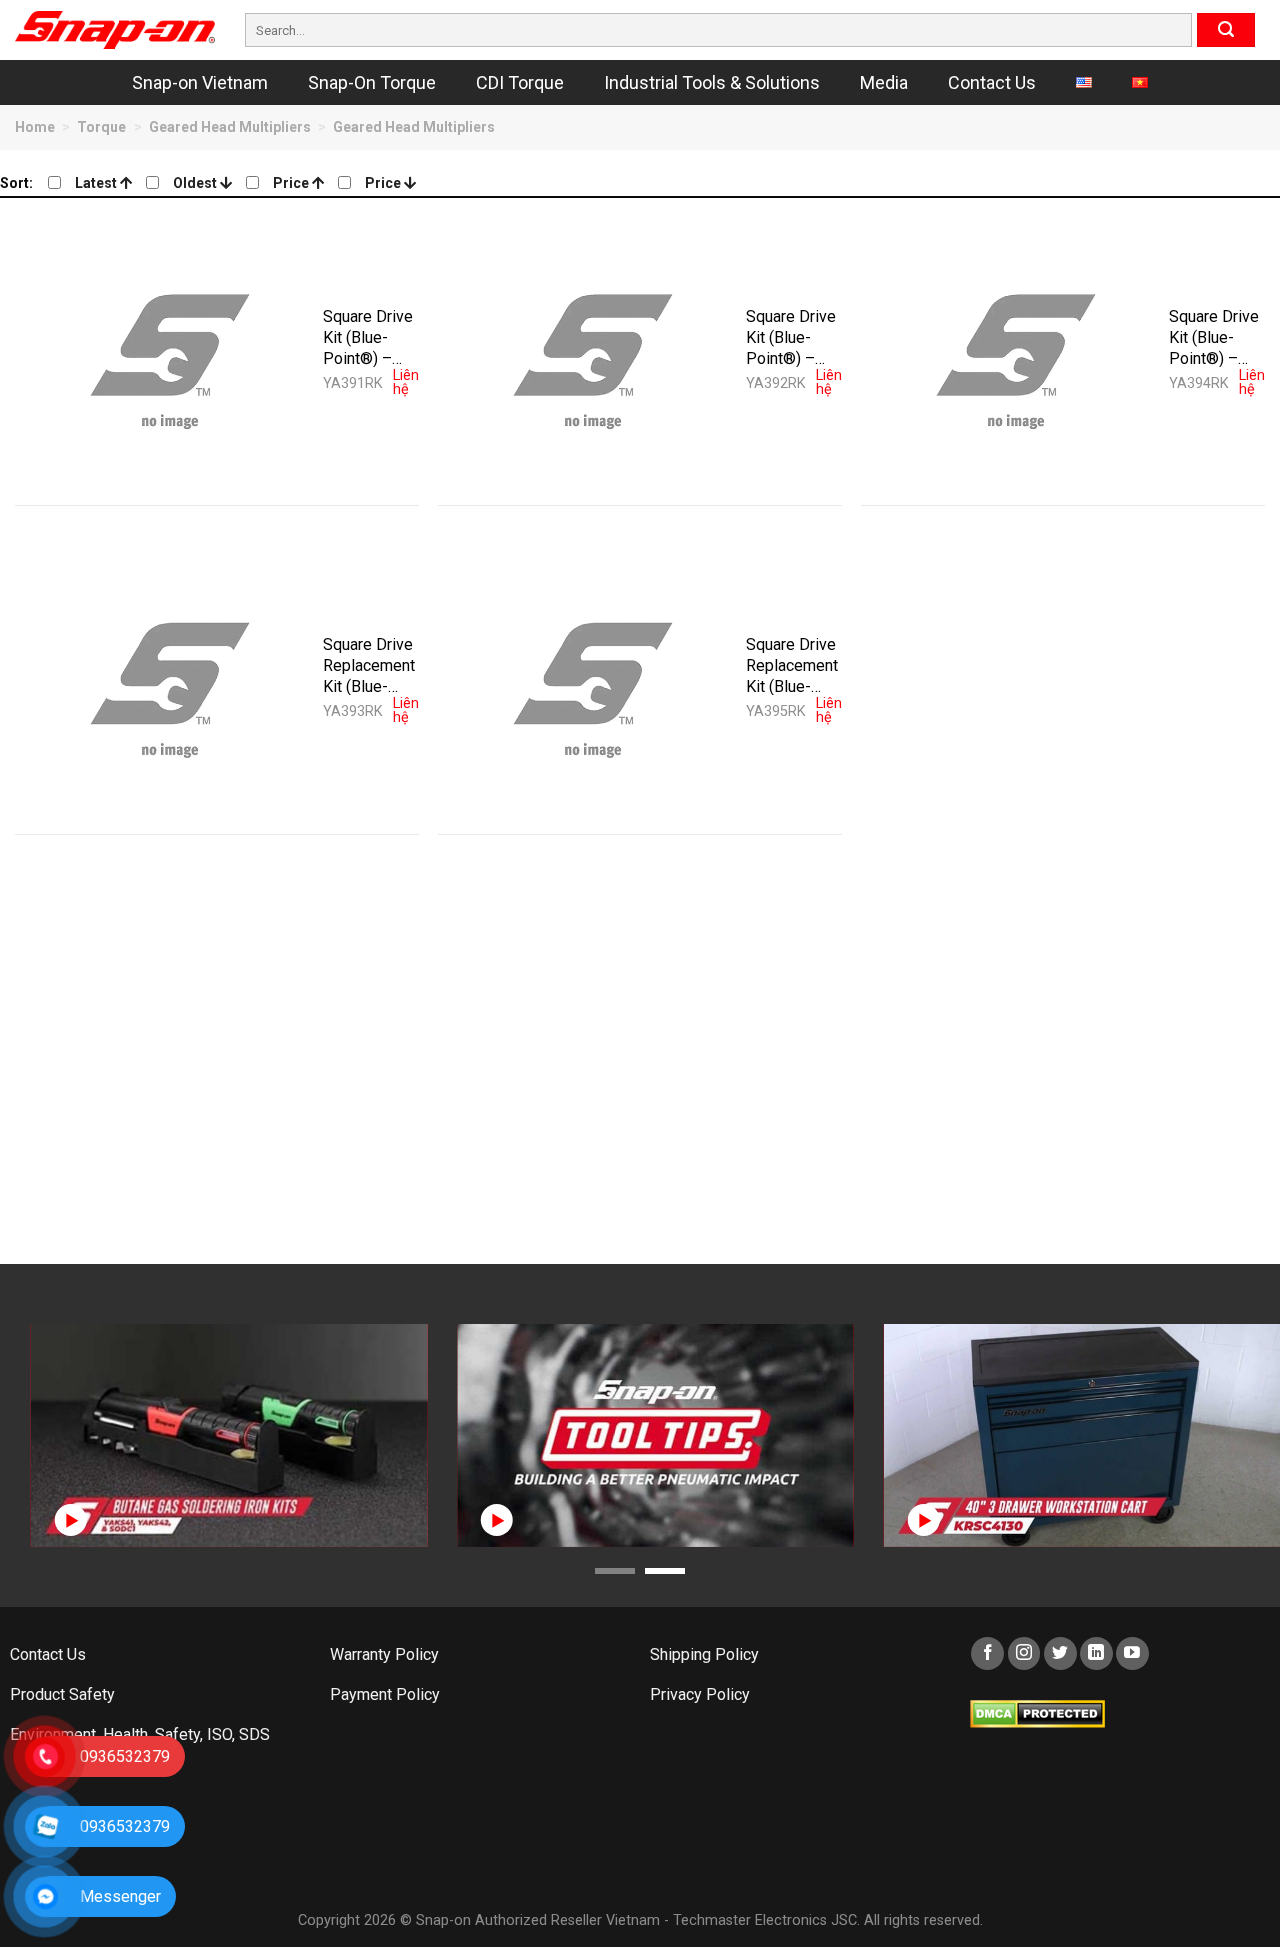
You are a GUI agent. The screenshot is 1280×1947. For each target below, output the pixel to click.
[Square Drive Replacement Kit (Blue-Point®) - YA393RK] (169, 680)
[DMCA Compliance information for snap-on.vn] (1037, 1713)
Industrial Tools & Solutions (712, 82)
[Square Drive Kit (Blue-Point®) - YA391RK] (169, 352)
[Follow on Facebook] (987, 1653)
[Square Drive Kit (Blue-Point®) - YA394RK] (1015, 352)
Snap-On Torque (372, 82)
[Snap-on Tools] (115, 30)
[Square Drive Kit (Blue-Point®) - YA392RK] (592, 352)
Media (884, 82)
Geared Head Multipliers (230, 127)
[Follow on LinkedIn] (1096, 1653)
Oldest (196, 183)
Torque (101, 127)
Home (35, 127)
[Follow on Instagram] (1024, 1653)
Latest (97, 183)
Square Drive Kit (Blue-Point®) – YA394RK (1214, 337)
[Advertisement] (615, 1064)
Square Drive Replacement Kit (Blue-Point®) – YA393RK (369, 665)
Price (292, 183)
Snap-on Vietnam (200, 82)
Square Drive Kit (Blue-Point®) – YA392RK (791, 337)
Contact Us (992, 82)
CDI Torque (520, 82)
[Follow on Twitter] (1060, 1653)
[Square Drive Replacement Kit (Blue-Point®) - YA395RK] (592, 680)
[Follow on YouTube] (1132, 1653)
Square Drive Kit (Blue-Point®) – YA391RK (368, 337)
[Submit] (1226, 30)
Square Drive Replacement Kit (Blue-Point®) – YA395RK (792, 665)
